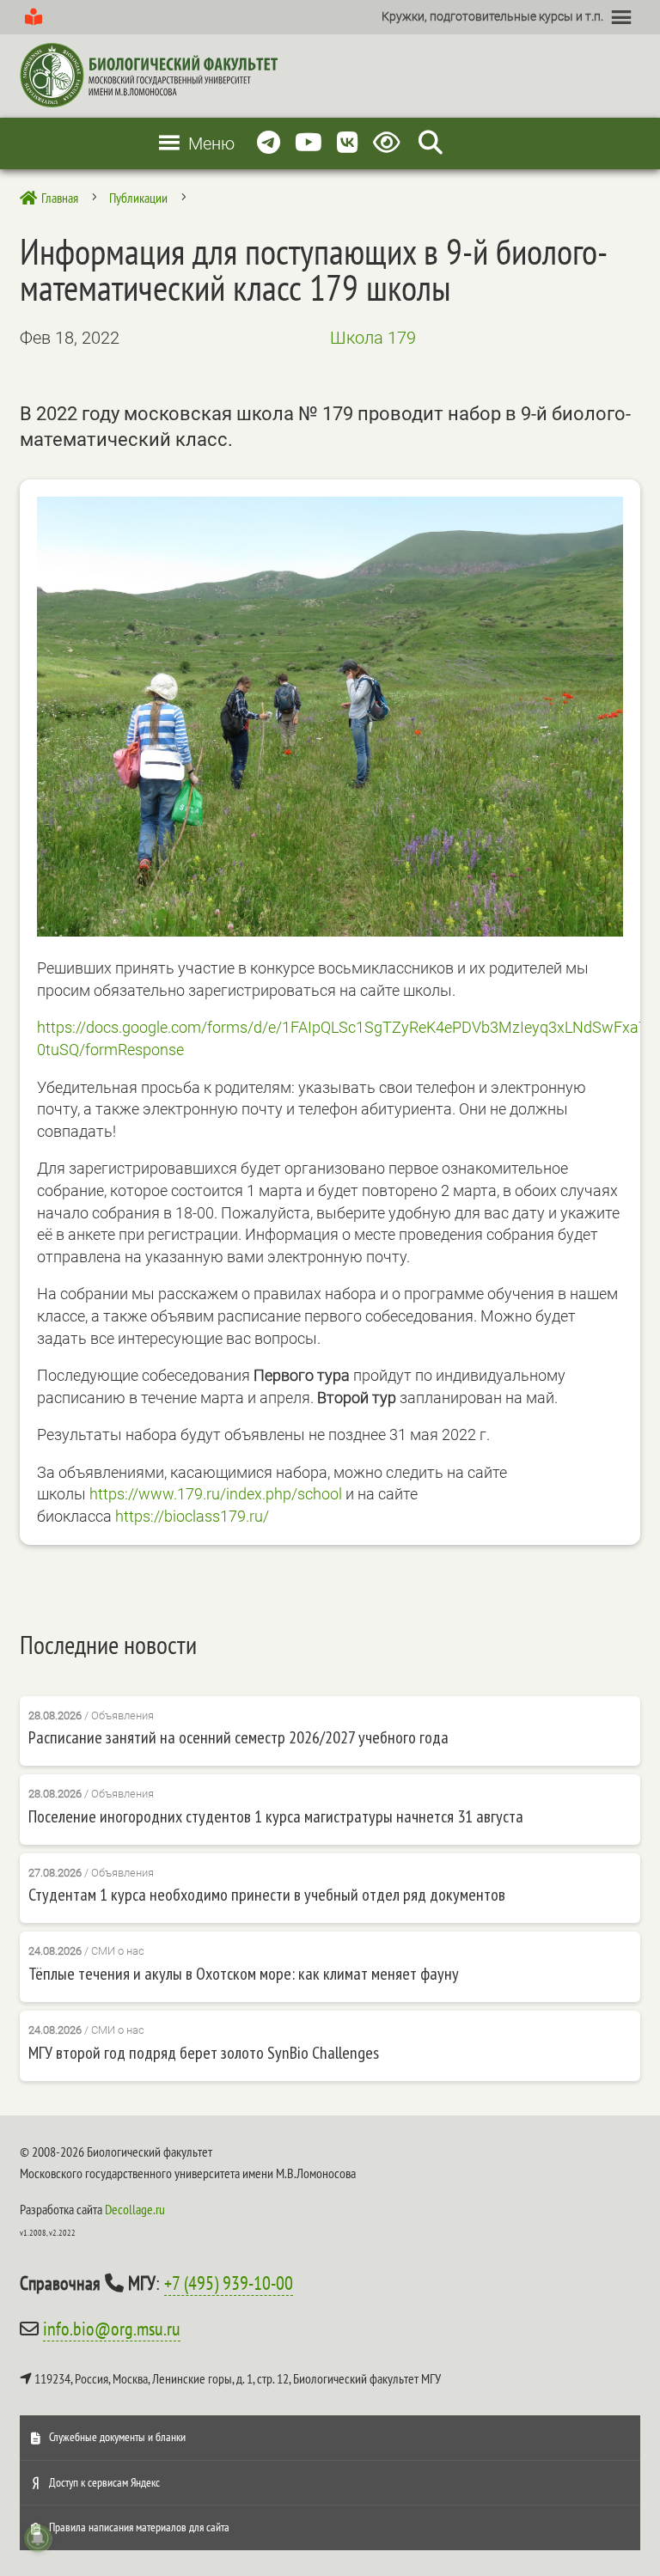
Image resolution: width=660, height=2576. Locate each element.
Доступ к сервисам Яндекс (104, 2482)
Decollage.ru (135, 2209)
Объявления (122, 1715)
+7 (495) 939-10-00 (229, 2283)
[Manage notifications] (38, 2538)
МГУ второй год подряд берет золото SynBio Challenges (204, 2053)
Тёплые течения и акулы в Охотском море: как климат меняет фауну (244, 1974)
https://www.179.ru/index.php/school (216, 1494)
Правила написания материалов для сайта (139, 2527)
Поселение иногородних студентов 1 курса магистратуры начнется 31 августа (276, 1816)
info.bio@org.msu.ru (112, 2329)
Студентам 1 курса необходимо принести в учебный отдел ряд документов (267, 1895)
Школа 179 (373, 338)
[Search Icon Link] (431, 143)
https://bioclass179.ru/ (192, 1516)
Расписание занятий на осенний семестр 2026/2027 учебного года (238, 1737)
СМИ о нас (118, 1951)
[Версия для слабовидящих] (390, 143)
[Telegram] (269, 143)
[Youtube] (309, 143)
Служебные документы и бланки (117, 2437)
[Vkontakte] (348, 143)
